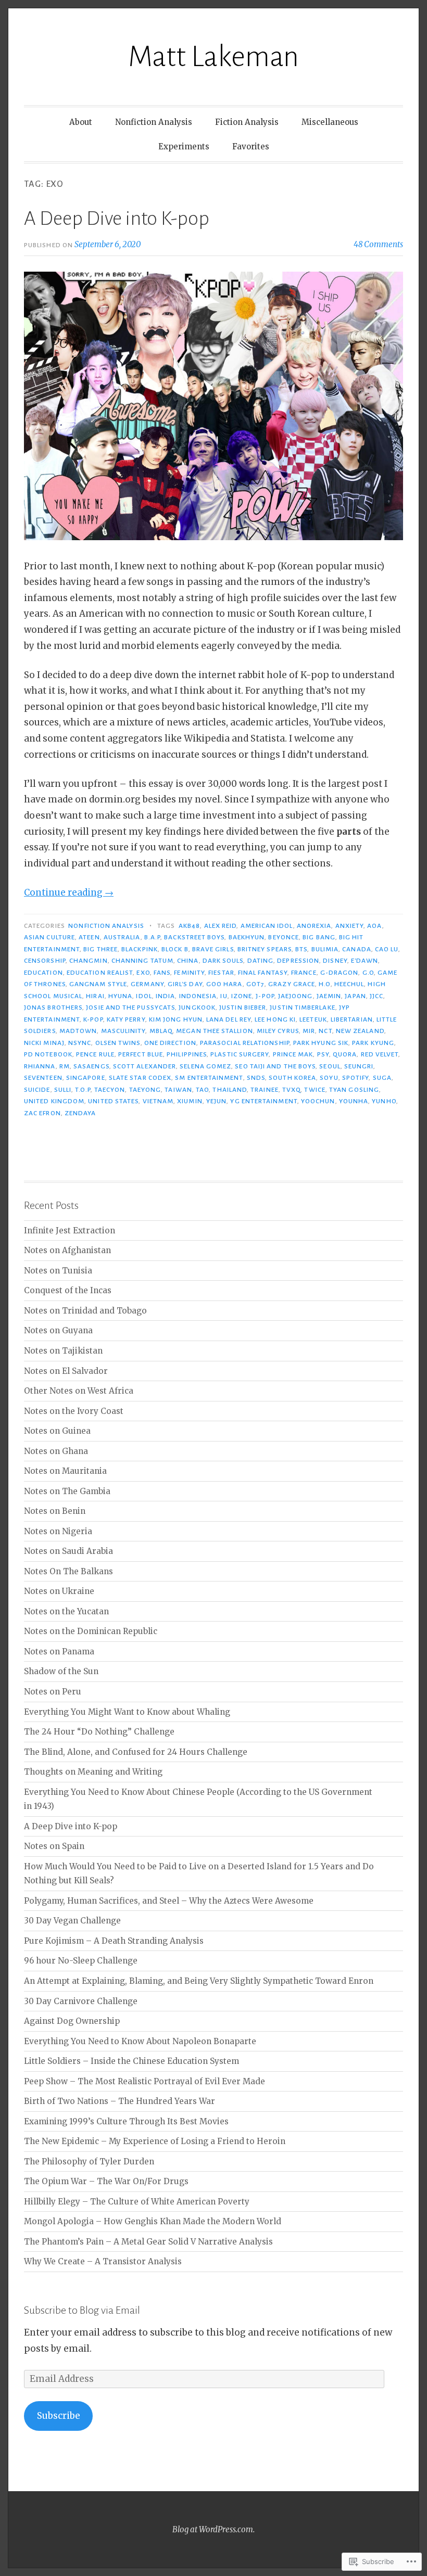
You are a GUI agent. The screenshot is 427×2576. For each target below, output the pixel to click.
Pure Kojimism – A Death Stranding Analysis (114, 1941)
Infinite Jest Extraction (70, 1230)
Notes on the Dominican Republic (91, 1631)
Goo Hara (224, 984)
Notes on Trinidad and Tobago (85, 1311)
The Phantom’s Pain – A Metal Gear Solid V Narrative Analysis (148, 2242)
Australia (122, 937)
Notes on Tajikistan (63, 1351)
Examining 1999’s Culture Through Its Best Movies (126, 2121)
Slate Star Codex (140, 1078)
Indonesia (198, 996)
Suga (382, 1078)
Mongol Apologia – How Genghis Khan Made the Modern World (153, 2221)
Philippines (187, 1054)
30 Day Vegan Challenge (72, 1921)
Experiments (184, 146)
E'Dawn (365, 961)
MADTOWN (78, 1031)
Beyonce (284, 937)
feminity (189, 973)
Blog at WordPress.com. (213, 2529)
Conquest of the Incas (68, 1290)
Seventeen (43, 1078)
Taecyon (110, 1090)
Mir (309, 1031)
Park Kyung (373, 1043)
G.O (368, 973)
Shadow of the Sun (61, 1671)
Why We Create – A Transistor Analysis (103, 2261)
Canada (356, 949)
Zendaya (80, 1113)
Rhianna (40, 1066)
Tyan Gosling (354, 1090)
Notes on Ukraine (59, 1591)
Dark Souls (223, 961)
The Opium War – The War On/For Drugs (106, 2181)
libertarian (352, 1019)
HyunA (120, 996)
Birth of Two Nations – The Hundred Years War (120, 2101)
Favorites (251, 146)
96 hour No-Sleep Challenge (81, 1961)
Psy (323, 1054)
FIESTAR (221, 973)
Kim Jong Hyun (176, 1019)
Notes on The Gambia (67, 1491)
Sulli (63, 1090)
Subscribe (59, 2416)
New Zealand (360, 1031)
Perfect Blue (141, 1054)
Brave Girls (213, 949)
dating (260, 961)
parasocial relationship (245, 1043)
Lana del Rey (229, 1019)
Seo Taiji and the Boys (275, 1066)
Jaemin (329, 996)
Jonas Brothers (53, 1008)
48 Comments (378, 244)
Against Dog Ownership (72, 2021)
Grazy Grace (292, 984)
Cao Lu (387, 949)
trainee (265, 1090)
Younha (354, 1101)
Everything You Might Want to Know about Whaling (127, 1712)
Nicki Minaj (44, 1043)
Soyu (329, 1078)
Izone (242, 996)
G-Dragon (340, 973)
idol (144, 996)
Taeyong (145, 1090)
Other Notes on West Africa (79, 1391)
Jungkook (197, 1008)
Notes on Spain (54, 1846)
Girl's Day (185, 984)
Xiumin (190, 1101)
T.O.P (83, 1090)
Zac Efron (42, 1113)
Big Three (101, 949)
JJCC (376, 996)
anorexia (314, 926)
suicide (37, 1090)
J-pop (265, 996)
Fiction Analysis (247, 122)
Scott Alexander (145, 1066)
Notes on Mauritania (65, 1471)
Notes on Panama (59, 1652)
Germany (147, 984)
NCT (325, 1031)
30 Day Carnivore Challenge (81, 2001)
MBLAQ (161, 1031)
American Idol (267, 926)
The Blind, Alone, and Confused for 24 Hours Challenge (136, 1752)
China (188, 961)
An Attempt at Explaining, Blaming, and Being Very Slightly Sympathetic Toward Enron (199, 1981)
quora (345, 1054)
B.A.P (152, 937)
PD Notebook (48, 1054)
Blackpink (140, 949)
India (165, 996)
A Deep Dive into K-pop (117, 219)
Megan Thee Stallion (215, 1031)
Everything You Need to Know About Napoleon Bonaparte (140, 2041)
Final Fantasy (263, 973)
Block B (175, 949)
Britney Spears (265, 949)
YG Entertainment (263, 1101)
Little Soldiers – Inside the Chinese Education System (131, 2061)
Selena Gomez (205, 1066)
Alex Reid (221, 926)
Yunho (384, 1101)
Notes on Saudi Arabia (68, 1551)
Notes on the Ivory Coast (74, 1411)
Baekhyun (247, 937)
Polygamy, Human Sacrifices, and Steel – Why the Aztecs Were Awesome (169, 1901)
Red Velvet (380, 1054)
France (304, 973)
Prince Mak (293, 1054)
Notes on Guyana (58, 1330)
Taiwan (178, 1090)
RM (65, 1066)
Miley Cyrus (278, 1031)
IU (224, 996)
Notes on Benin (55, 1511)
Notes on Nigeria (58, 1531)
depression (298, 961)
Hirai (95, 996)
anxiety (350, 926)
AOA (374, 926)
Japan (355, 996)
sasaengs (91, 1066)
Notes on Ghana (56, 1451)
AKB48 (189, 926)
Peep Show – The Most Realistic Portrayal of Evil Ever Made (145, 2081)
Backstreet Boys (194, 937)
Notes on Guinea (57, 1431)
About (81, 122)
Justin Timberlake (302, 1008)
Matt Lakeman (213, 57)
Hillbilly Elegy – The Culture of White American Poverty (137, 2202)
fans (162, 973)
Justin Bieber (243, 1008)
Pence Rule (95, 1054)
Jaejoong (296, 996)
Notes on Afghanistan (67, 1250)
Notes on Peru (53, 1692)
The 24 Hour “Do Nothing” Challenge (99, 1732)
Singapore (86, 1078)
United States (113, 1101)
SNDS (256, 1078)
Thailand (230, 1090)
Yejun (216, 1101)
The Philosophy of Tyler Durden (89, 2161)
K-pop (93, 1019)
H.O (324, 984)
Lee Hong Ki (275, 1019)
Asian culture (49, 937)
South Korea (292, 1078)
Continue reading (69, 892)
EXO (143, 973)
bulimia (325, 949)
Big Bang (319, 937)
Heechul (349, 984)
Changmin (89, 961)
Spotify (356, 1078)
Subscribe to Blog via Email (82, 2310)
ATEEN (89, 937)
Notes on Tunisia (58, 1271)
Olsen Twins (118, 1043)
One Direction (170, 1043)
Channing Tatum (142, 961)
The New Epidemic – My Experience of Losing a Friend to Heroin (155, 2141)
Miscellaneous (330, 122)
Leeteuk (313, 1019)
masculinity (123, 1031)
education (43, 973)
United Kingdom (54, 1101)
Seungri (359, 1066)
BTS (301, 949)
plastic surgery (240, 1054)
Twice (315, 1090)
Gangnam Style (98, 984)
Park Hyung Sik (321, 1043)
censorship (45, 961)
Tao (202, 1090)
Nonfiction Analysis (154, 122)
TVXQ (291, 1090)
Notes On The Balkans (68, 1571)
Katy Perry (126, 1019)
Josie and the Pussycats (130, 1008)
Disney (335, 961)
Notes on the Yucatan (66, 1611)
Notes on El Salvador (66, 1371)
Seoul (330, 1066)
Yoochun (318, 1101)
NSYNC (80, 1043)
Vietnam (158, 1101)
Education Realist (100, 973)
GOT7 (255, 984)
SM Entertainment (209, 1078)
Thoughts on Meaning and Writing (93, 1772)
